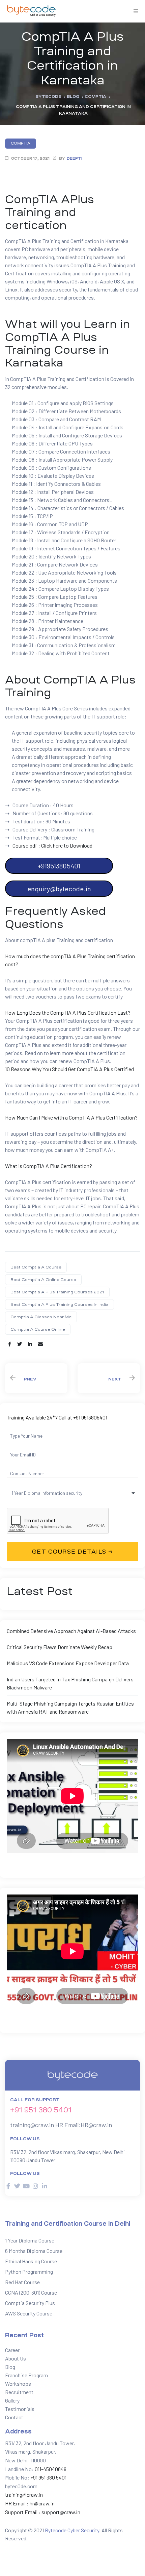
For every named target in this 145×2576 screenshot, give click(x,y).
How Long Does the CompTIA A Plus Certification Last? (68, 1012)
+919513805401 (59, 866)
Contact (14, 2417)
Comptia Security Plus (30, 2303)
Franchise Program (26, 2375)
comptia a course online (38, 1329)
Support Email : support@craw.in (43, 2512)
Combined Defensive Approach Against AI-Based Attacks (71, 1631)
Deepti (75, 159)
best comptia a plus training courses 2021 (57, 1292)
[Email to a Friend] (40, 1344)
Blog (10, 2367)
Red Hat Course (22, 2282)
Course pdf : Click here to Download (52, 845)
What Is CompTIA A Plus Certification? (49, 1166)
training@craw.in (32, 2125)
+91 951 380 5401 (41, 2110)
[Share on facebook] (10, 1344)
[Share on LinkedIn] (30, 1344)
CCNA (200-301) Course (31, 2292)
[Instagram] (35, 2186)
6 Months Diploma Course (34, 2251)
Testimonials (20, 2409)
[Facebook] (8, 2186)
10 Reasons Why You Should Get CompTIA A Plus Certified (69, 1069)
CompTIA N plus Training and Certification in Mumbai (109, 1378)
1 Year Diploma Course (30, 2240)
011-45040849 (50, 2469)
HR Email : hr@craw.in (30, 2503)
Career (12, 2350)
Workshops (18, 2384)
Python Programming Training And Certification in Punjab (36, 1378)
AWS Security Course (29, 2313)
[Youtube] (26, 2186)
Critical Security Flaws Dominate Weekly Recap (60, 1647)
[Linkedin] (45, 2186)
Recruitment (19, 2392)
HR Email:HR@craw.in (84, 2125)
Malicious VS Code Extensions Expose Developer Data (68, 1663)
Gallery (12, 2400)
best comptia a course (36, 1267)
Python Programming (29, 2272)
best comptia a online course (43, 1280)
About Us (16, 2358)
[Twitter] (17, 2186)
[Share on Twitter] (20, 1344)
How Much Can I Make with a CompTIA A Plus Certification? (71, 1117)
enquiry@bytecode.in (59, 889)
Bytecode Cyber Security (72, 2530)
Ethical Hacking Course (31, 2261)
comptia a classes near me (41, 1317)
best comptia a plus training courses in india (60, 1304)
